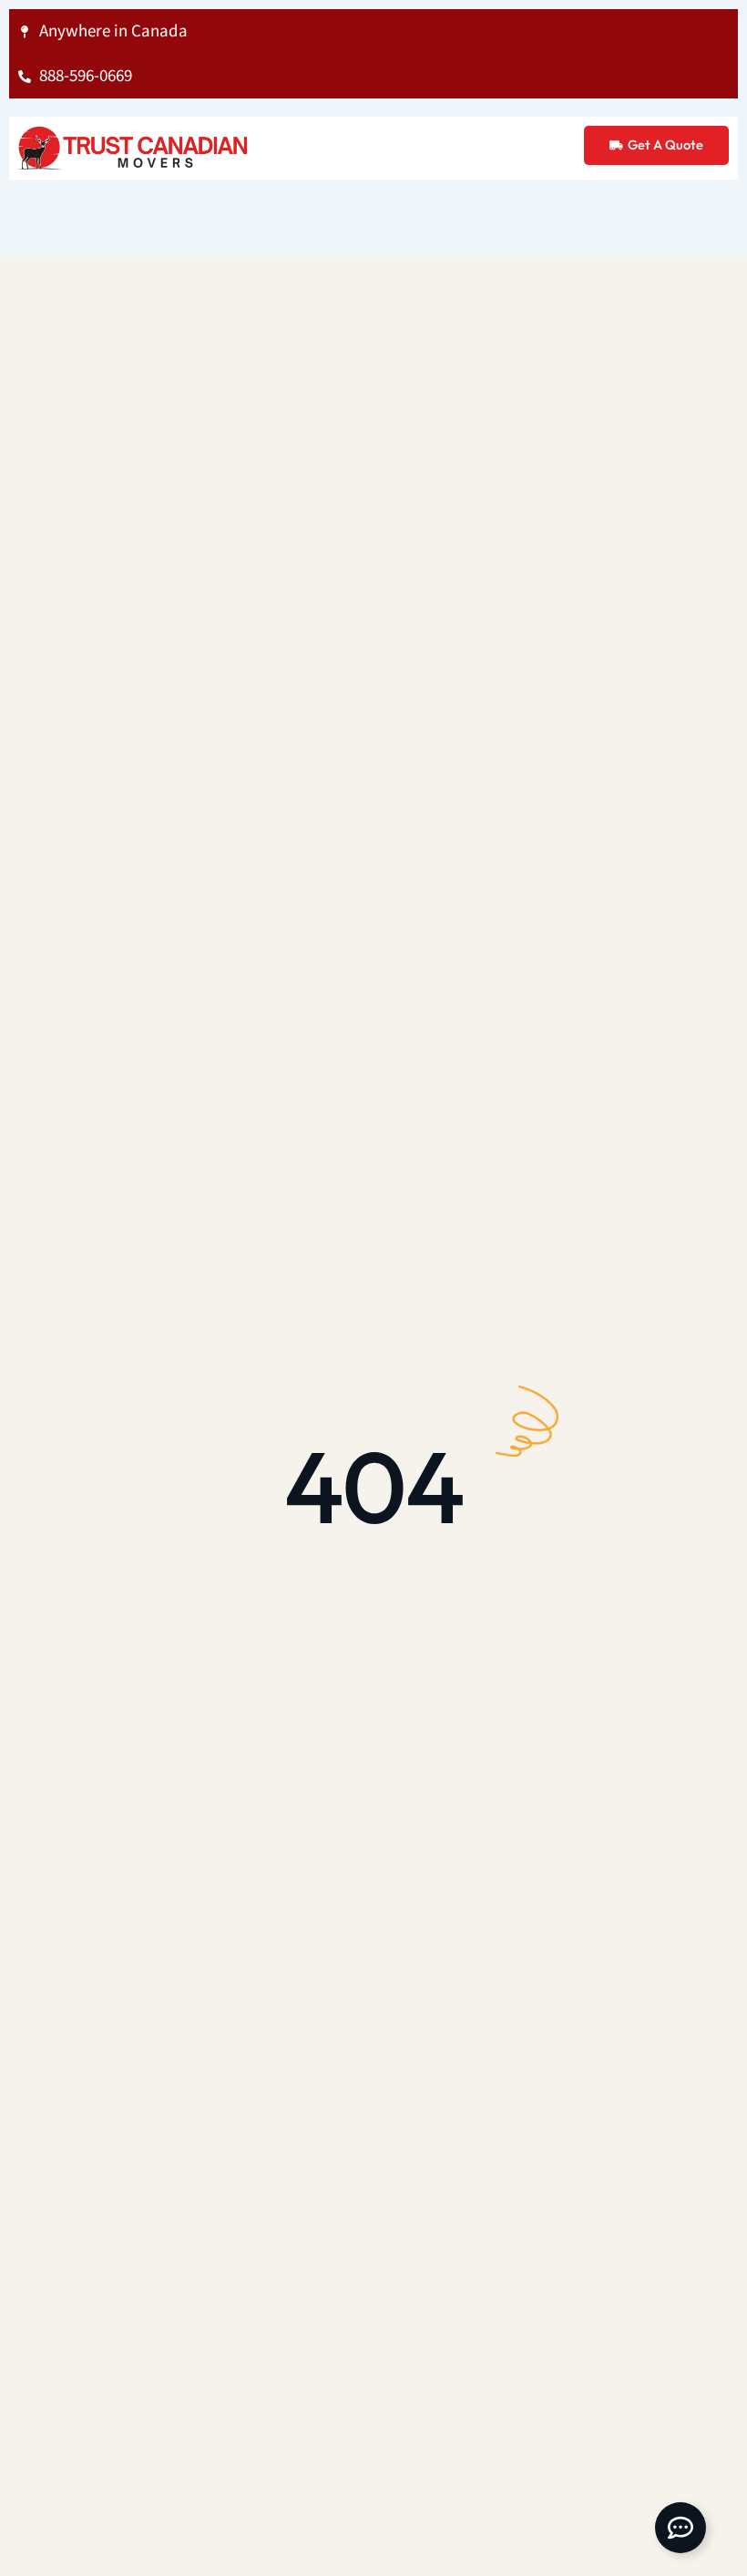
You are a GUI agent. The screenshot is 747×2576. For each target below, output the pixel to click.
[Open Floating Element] (680, 2528)
